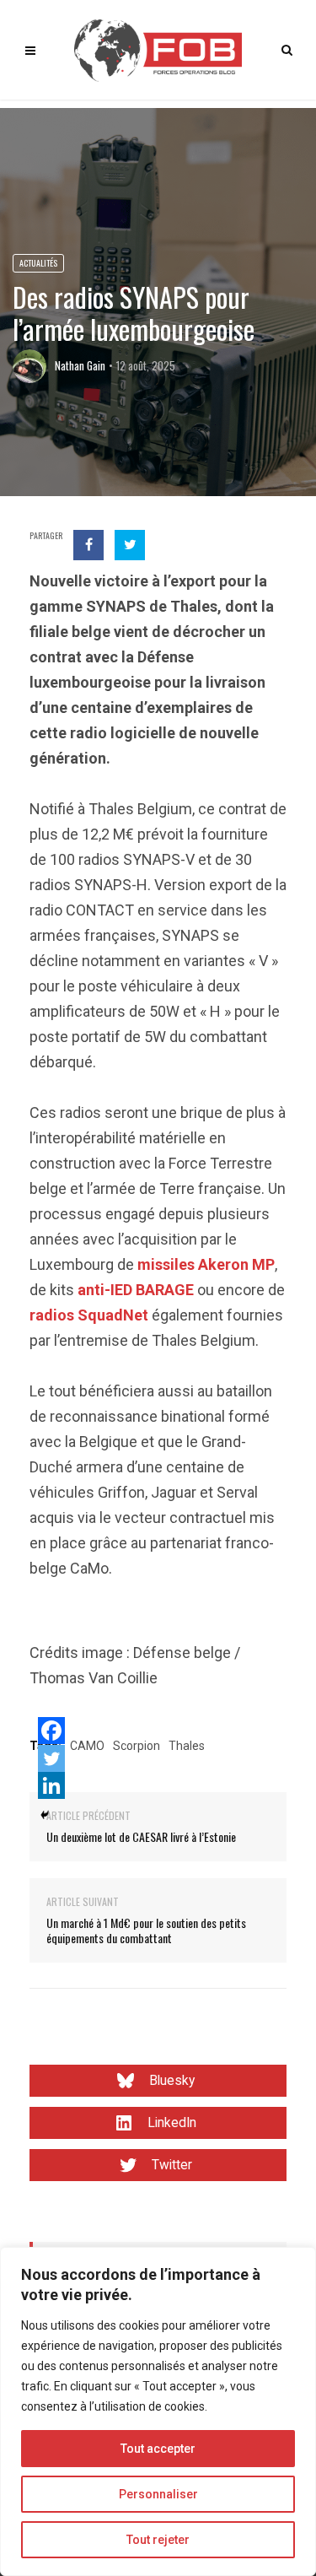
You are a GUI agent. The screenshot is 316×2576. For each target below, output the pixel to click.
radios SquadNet (89, 1315)
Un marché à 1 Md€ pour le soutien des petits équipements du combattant (146, 1930)
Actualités (38, 263)
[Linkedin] (51, 1785)
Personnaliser (158, 2494)
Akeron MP (236, 1264)
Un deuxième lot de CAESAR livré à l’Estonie (141, 1836)
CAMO (87, 1746)
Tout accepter (158, 2449)
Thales (187, 1746)
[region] (158, 2411)
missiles (166, 1264)
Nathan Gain (80, 365)
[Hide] (45, 1815)
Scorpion (137, 1746)
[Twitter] (51, 1758)
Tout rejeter (158, 2540)
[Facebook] (51, 1731)
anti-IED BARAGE (136, 1290)
